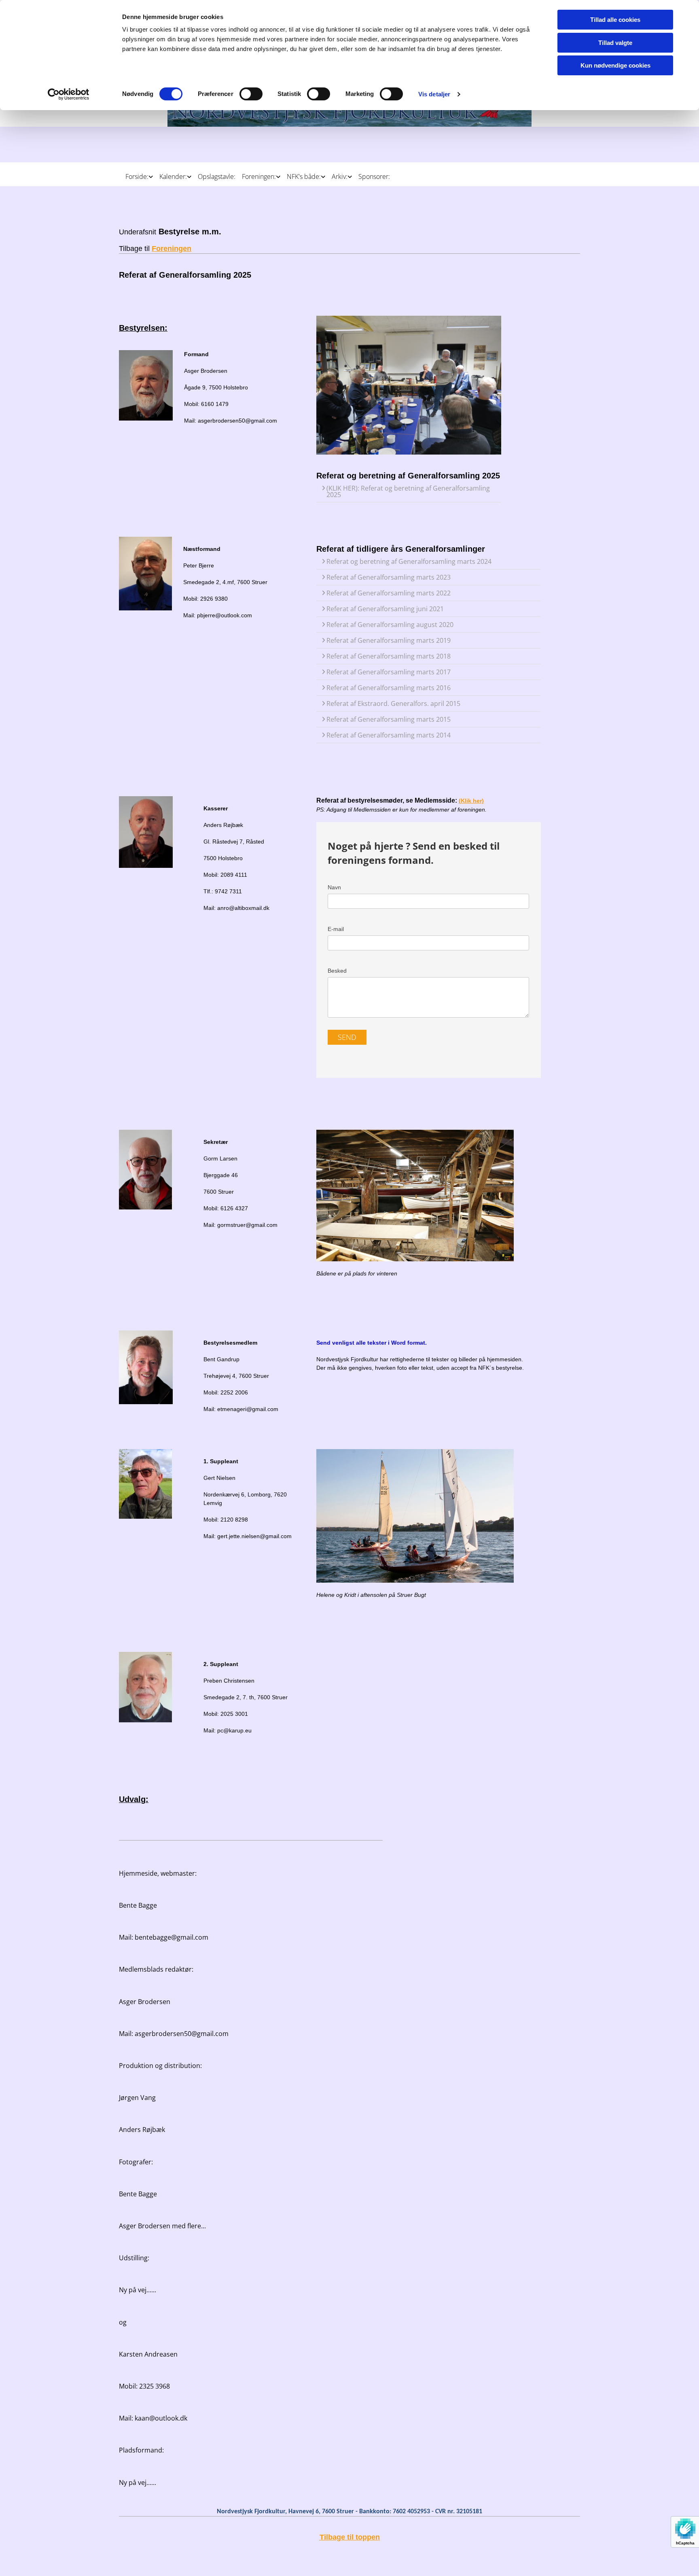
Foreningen (172, 249)
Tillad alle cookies (615, 20)
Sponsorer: (374, 176)
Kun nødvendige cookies (615, 65)
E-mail (336, 929)
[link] (136, 173)
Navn (334, 887)
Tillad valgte (615, 43)
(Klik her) (471, 801)
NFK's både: (304, 176)
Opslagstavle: (217, 176)
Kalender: (173, 176)
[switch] (251, 94)
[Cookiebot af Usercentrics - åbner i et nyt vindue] (69, 94)
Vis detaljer (434, 94)
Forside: (137, 176)
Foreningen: (259, 176)
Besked (337, 971)
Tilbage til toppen (350, 2537)
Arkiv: (340, 176)
